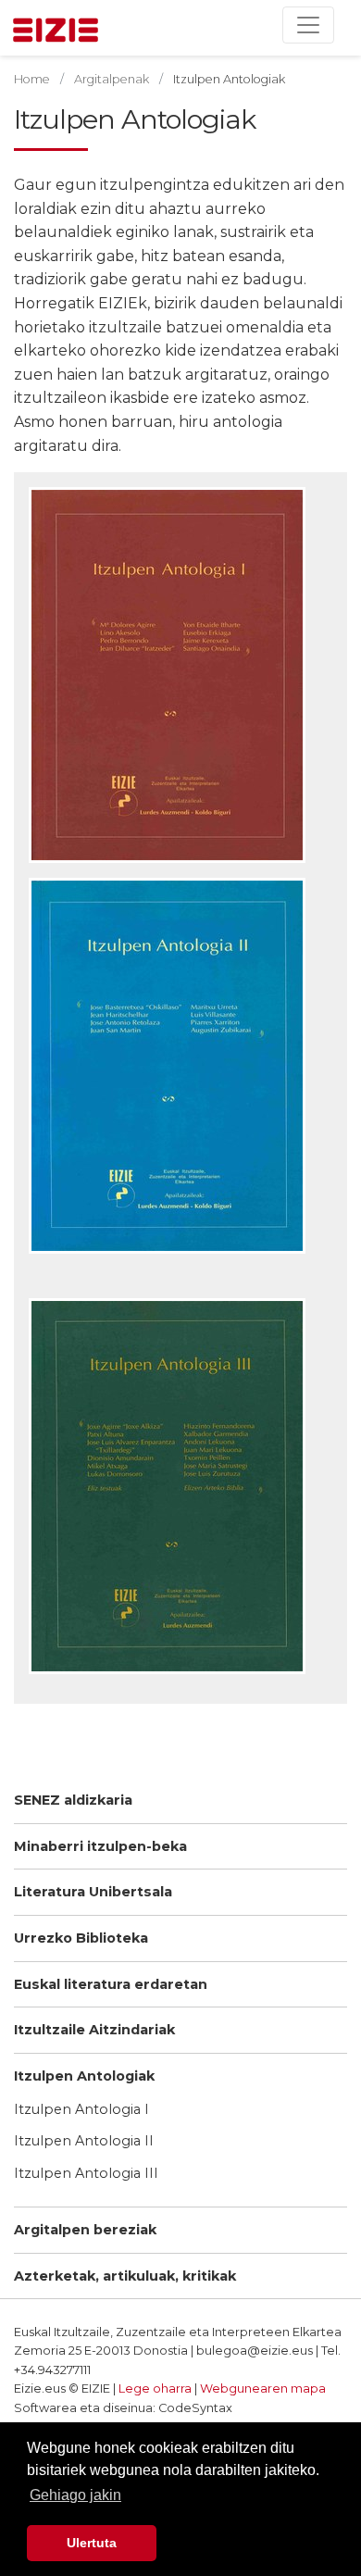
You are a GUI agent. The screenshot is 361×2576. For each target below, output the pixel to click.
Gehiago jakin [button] (75, 2495)
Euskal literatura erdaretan (111, 1984)
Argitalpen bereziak (85, 2230)
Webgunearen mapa (263, 2388)
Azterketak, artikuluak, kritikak (125, 2276)
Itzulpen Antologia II (84, 2141)
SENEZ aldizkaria (73, 1800)
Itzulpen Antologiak (84, 2076)
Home (32, 79)
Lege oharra (155, 2388)
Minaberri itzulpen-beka (100, 1846)
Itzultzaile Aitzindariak (94, 2030)
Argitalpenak (112, 79)
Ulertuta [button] (92, 2543)
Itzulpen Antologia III (86, 2173)
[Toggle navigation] (308, 25)
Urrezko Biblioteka (81, 1938)
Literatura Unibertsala (93, 1892)
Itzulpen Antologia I (81, 2109)
